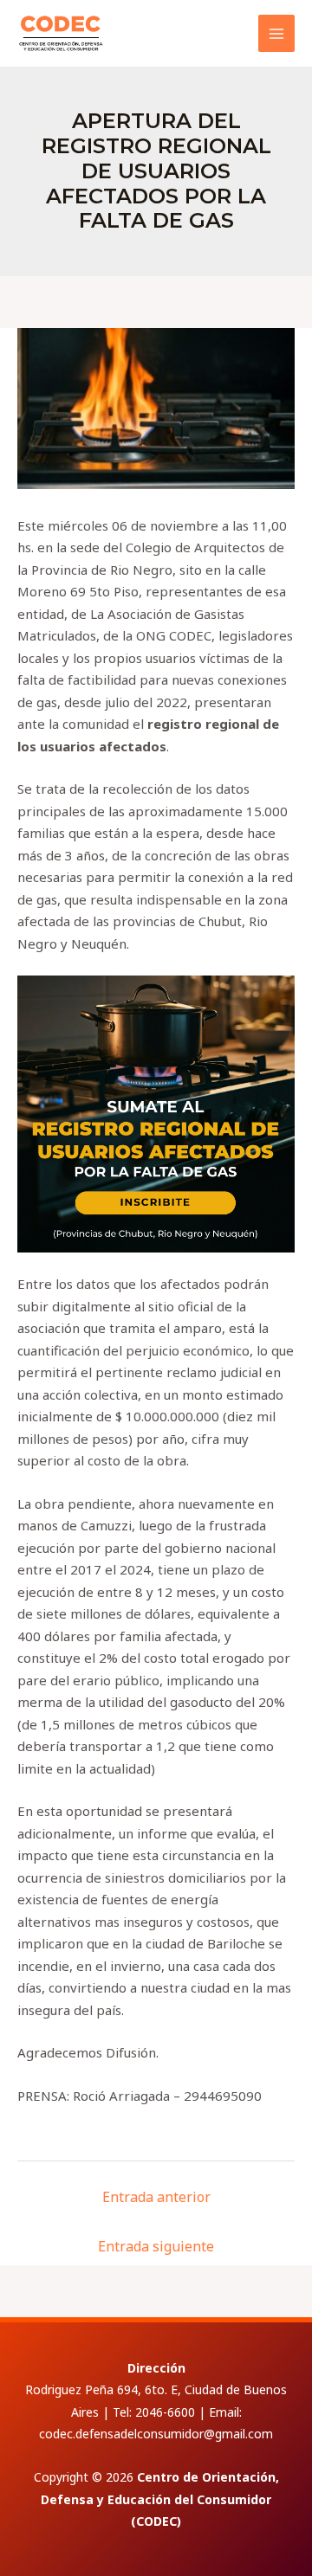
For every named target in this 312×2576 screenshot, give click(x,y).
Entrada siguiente (156, 2246)
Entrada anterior (156, 2197)
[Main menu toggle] (277, 33)
